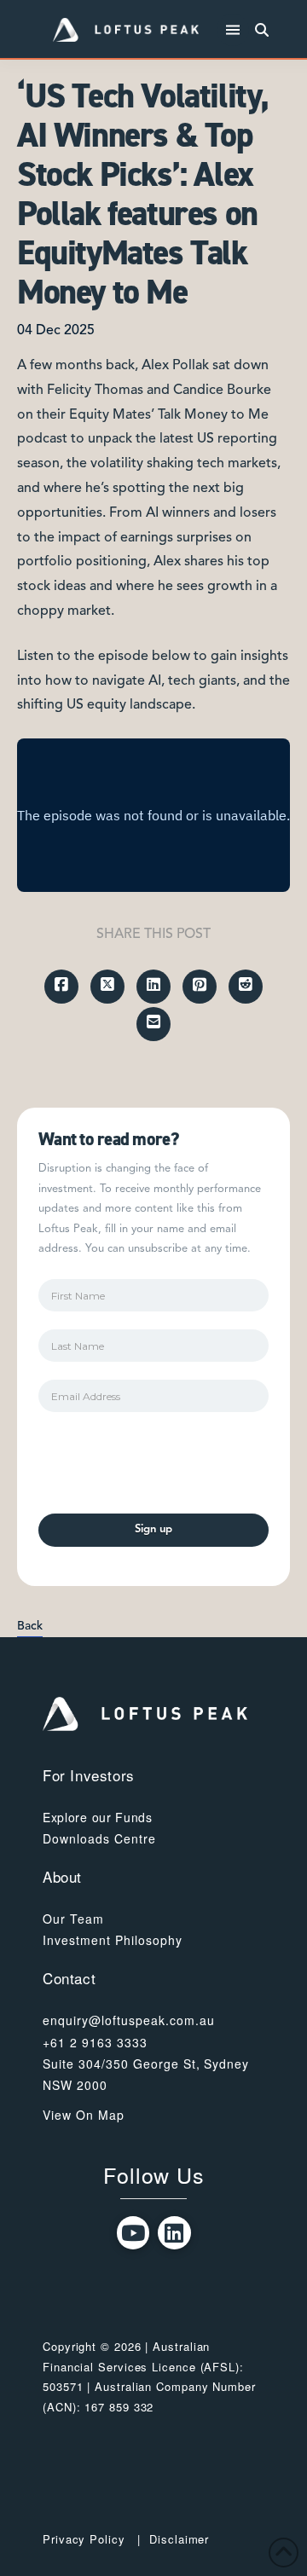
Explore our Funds (98, 1817)
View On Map (84, 2115)
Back (30, 1626)
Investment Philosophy (113, 1940)
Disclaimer (179, 2539)
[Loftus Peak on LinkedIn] (174, 2233)
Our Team (73, 1919)
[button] (233, 30)
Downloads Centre (99, 1838)
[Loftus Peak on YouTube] (133, 2233)
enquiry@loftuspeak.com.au (129, 2020)
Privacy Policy (84, 2539)
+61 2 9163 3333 (95, 2042)
